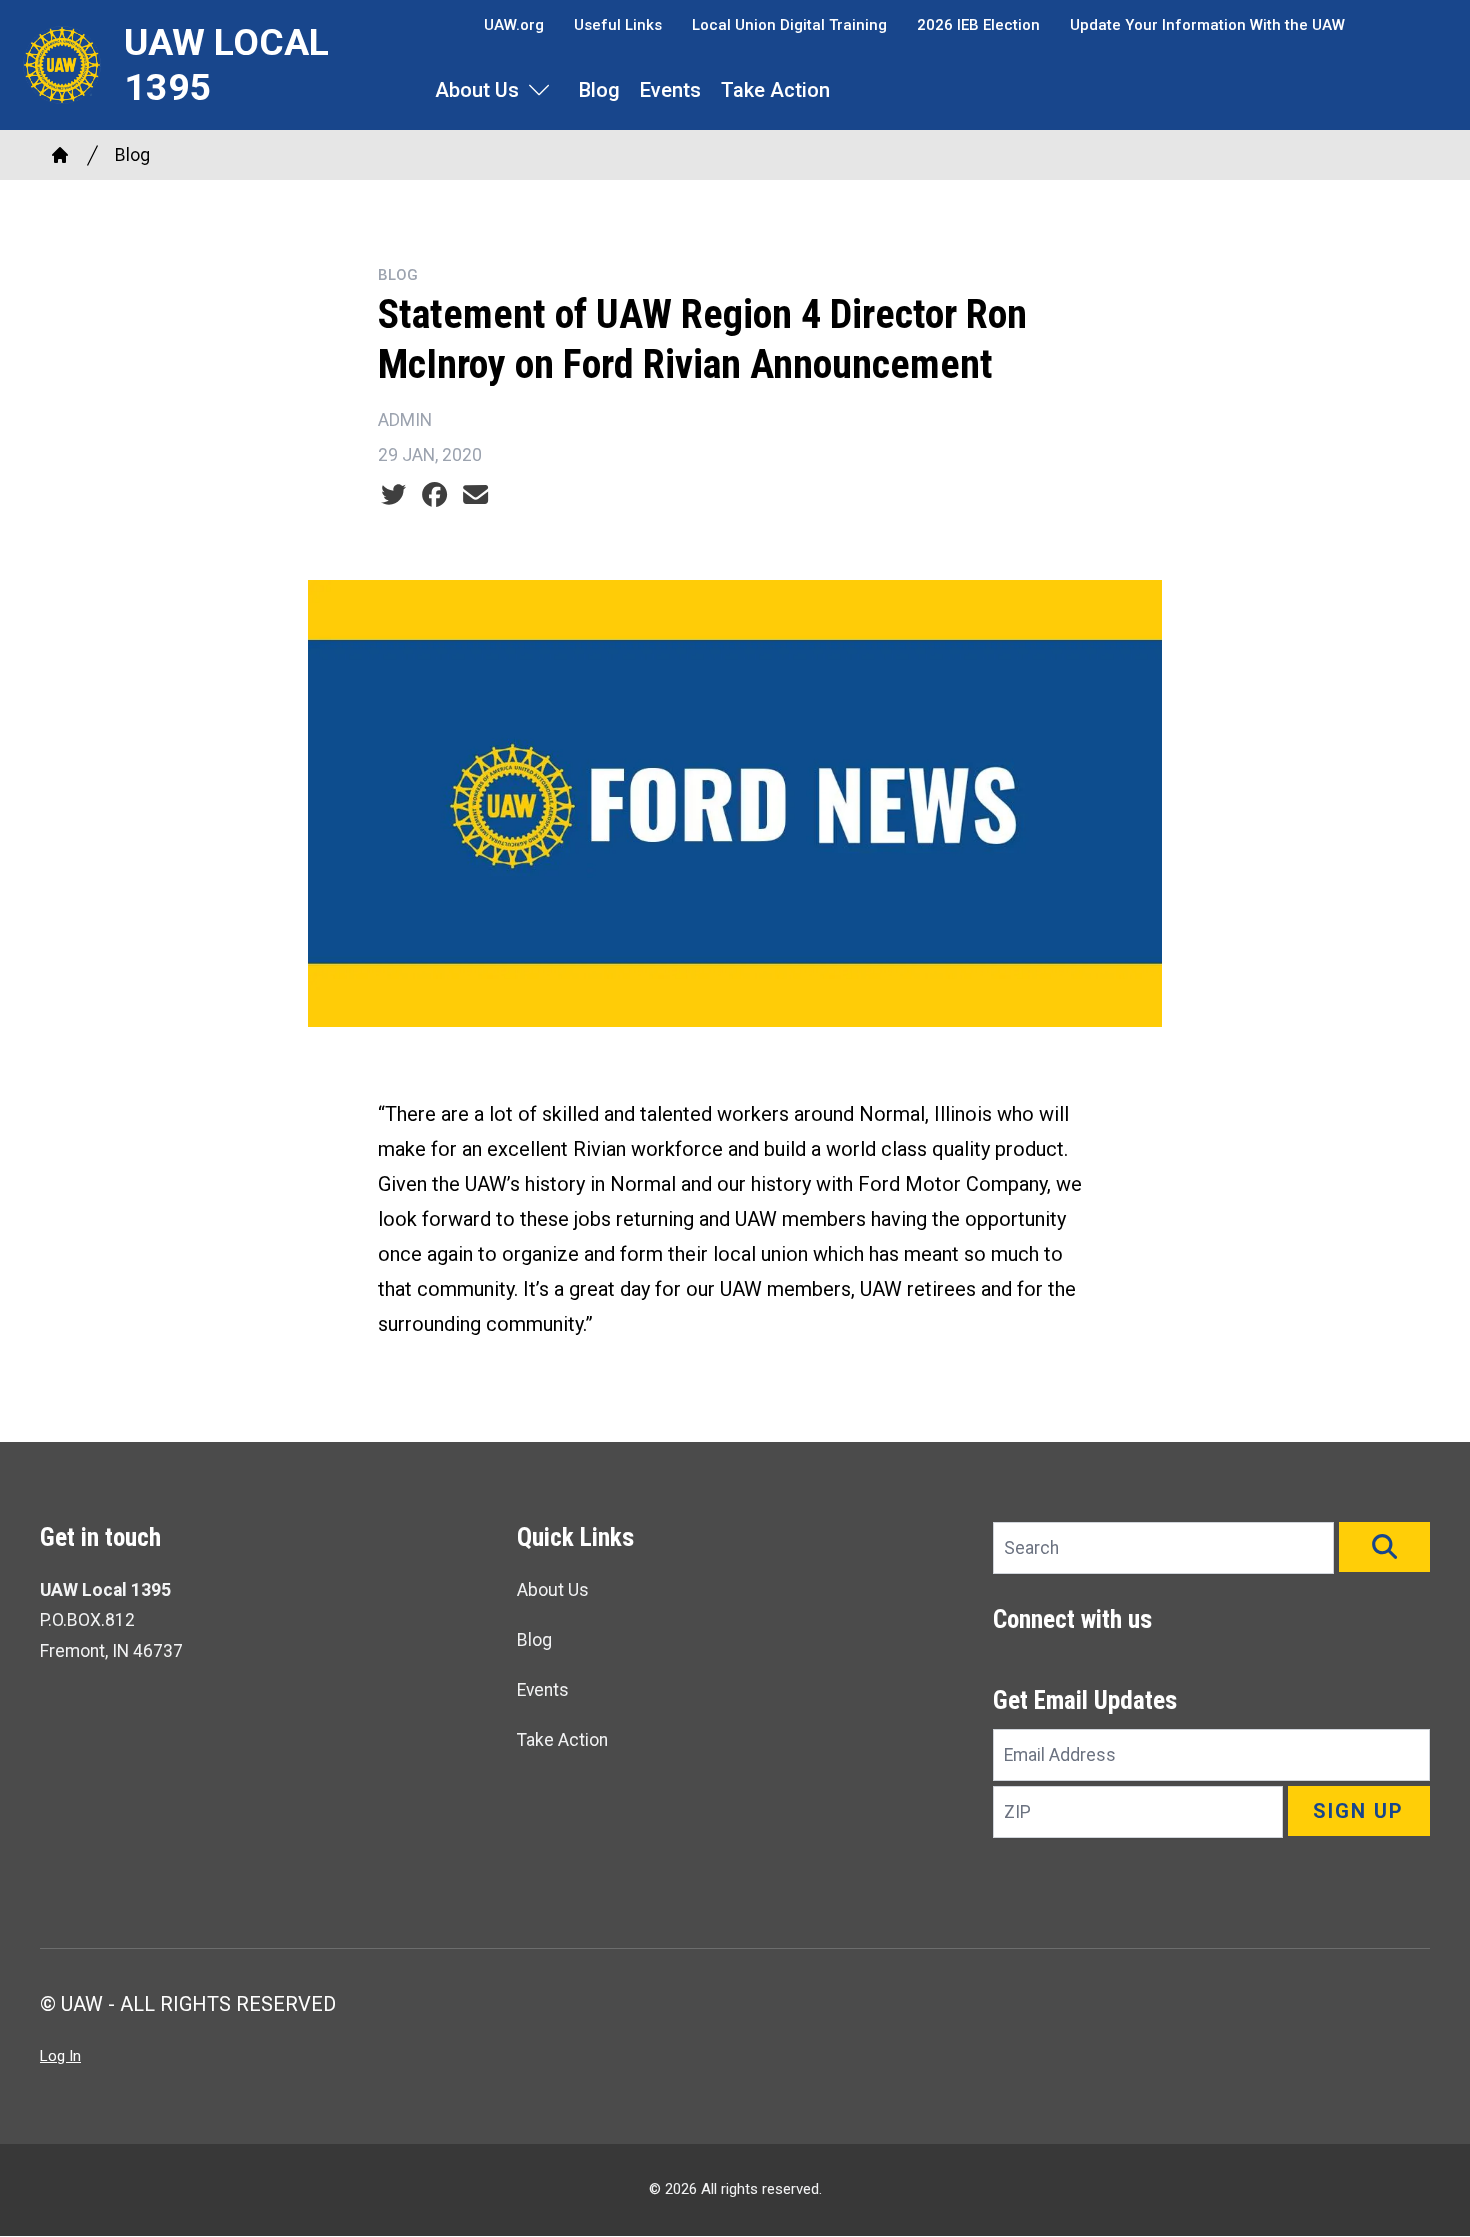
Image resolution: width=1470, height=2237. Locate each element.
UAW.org (514, 25)
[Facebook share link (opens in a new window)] (434, 495)
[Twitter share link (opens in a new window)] (393, 495)
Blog (599, 90)
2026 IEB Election (978, 25)
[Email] (475, 495)
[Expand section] (539, 90)
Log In (60, 2056)
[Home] (60, 155)
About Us (477, 90)
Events (670, 90)
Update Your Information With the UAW (1207, 25)
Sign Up (1358, 1811)
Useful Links (618, 25)
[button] (1384, 1547)
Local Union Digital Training (789, 25)
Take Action (775, 90)
